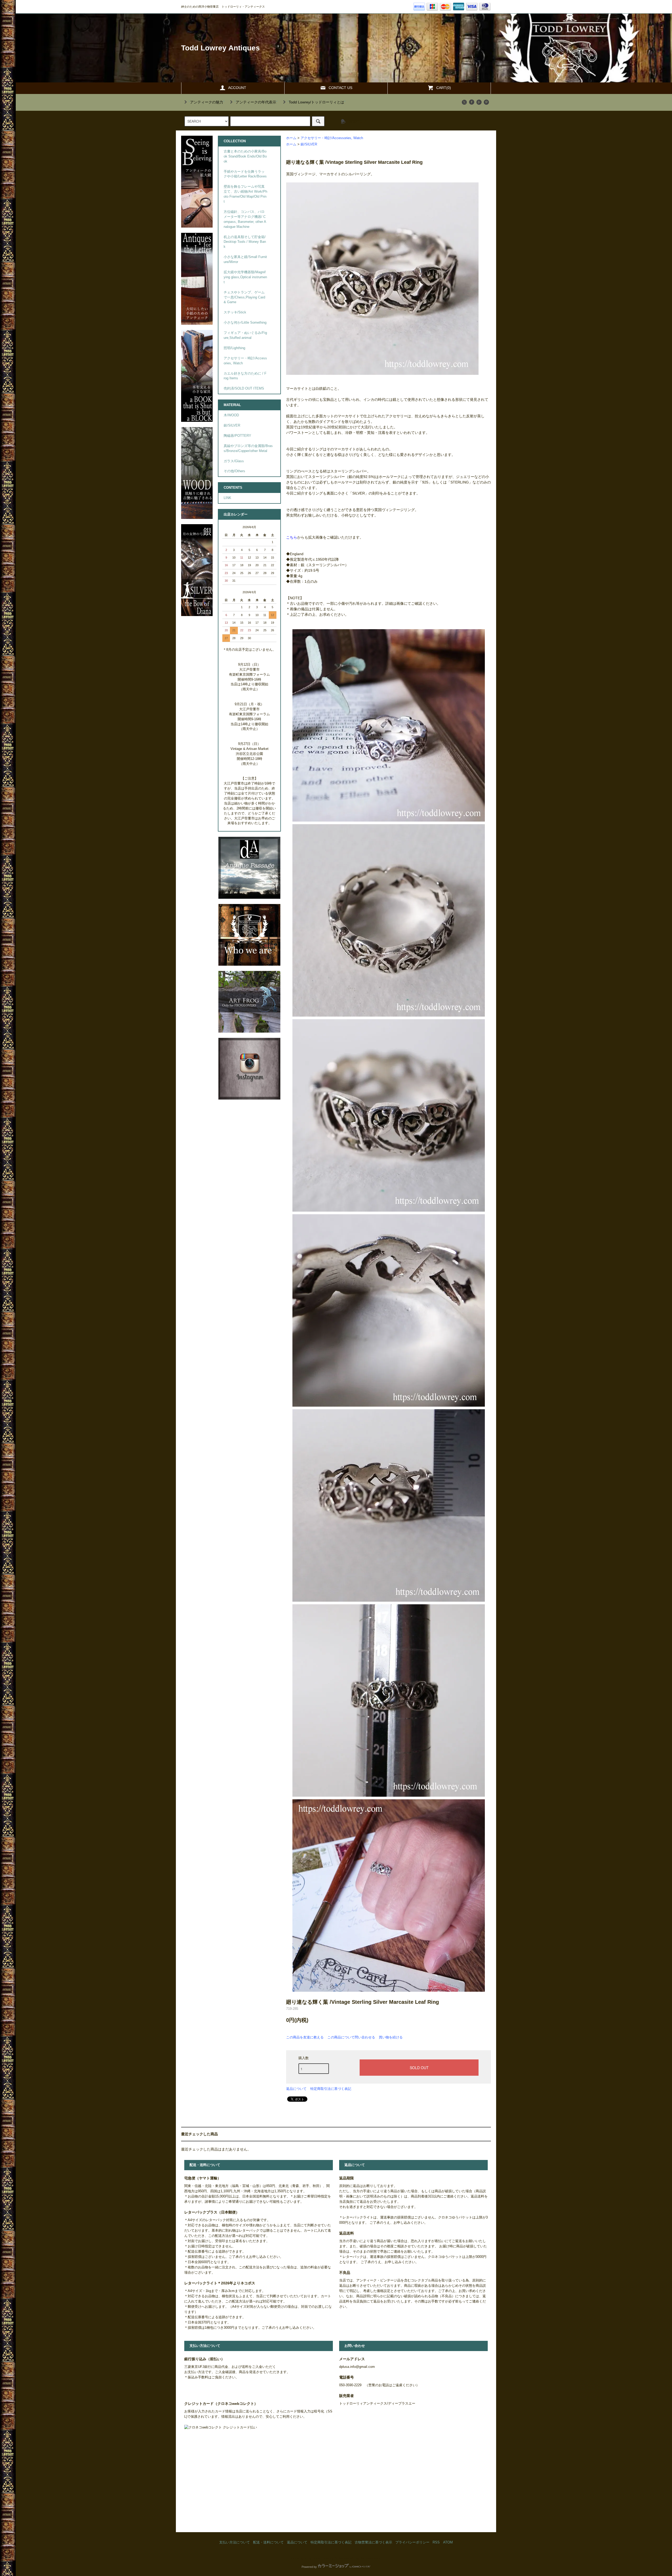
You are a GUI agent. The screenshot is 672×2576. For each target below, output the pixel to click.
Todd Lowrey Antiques (220, 48)
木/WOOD (231, 415)
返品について (296, 2089)
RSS (436, 2542)
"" (207, 102)
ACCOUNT (237, 88)
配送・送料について (268, 2542)
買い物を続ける (391, 2037)
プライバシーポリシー (412, 2542)
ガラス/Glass (234, 461)
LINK (227, 498)
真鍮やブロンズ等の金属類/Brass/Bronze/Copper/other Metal (248, 448)
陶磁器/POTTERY (237, 436)
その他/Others (234, 471)
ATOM (448, 2542)
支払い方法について (235, 2542)
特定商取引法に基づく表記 (331, 2089)
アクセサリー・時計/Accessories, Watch (332, 138)
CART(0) (444, 88)
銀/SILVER (309, 144)
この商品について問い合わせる (351, 2037)
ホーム (291, 138)
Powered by (309, 2567)
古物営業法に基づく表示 (373, 2542)
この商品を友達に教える (305, 2037)
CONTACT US (340, 88)
